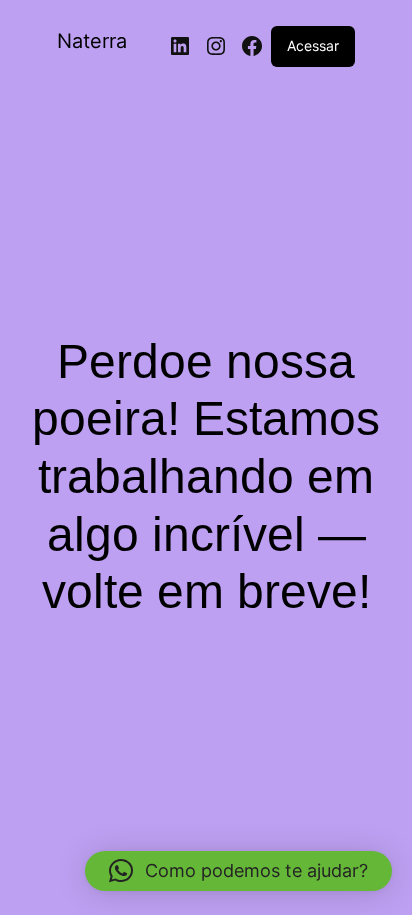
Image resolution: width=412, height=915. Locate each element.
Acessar (313, 45)
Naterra (92, 41)
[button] (238, 871)
